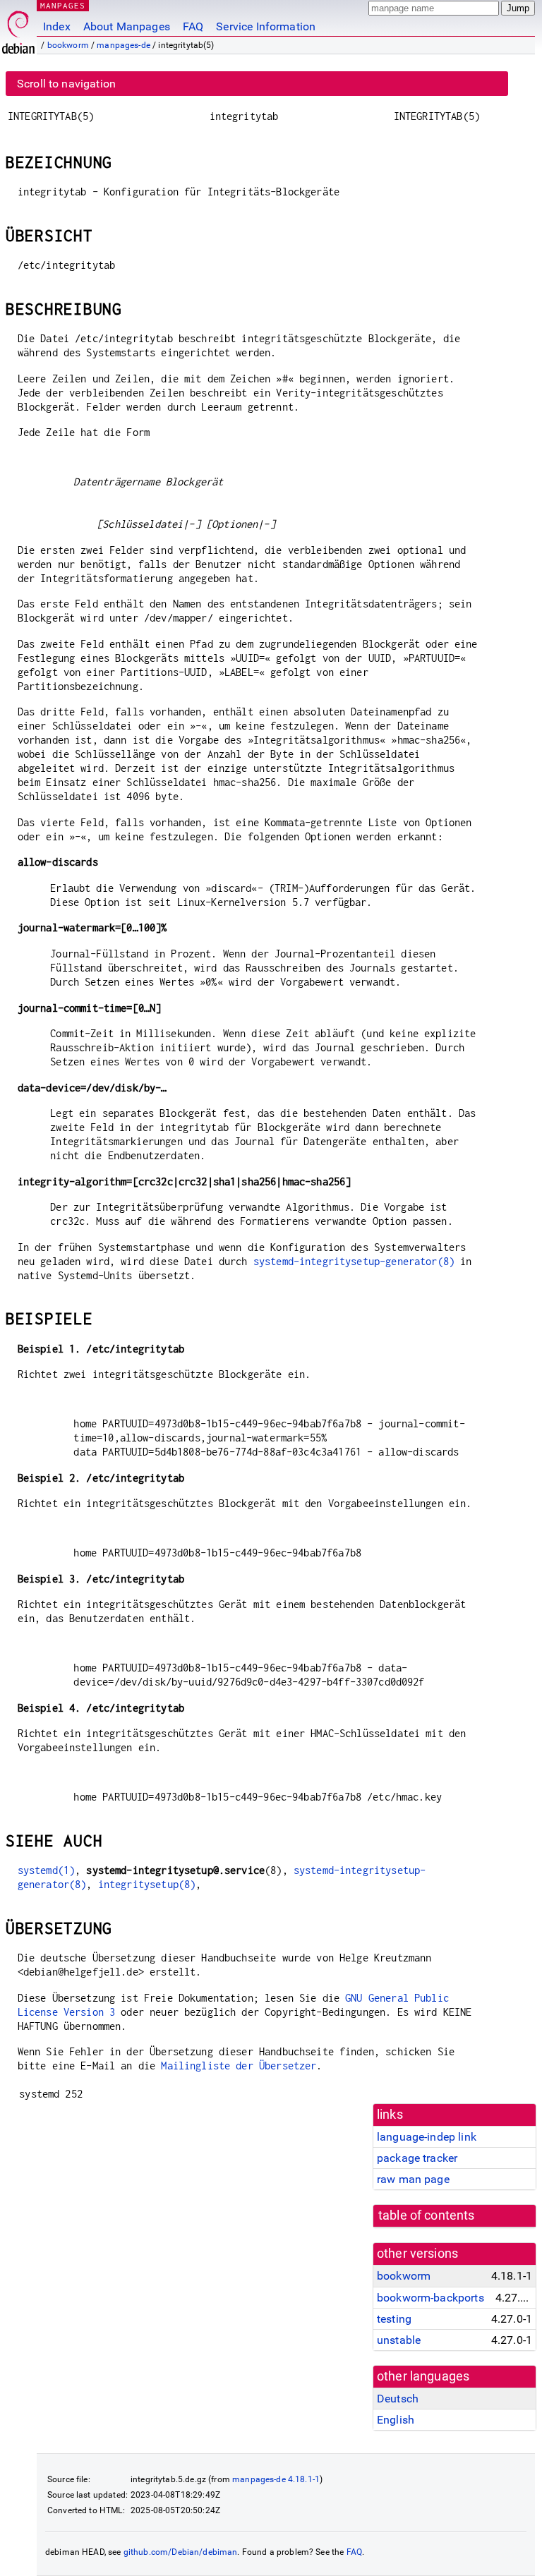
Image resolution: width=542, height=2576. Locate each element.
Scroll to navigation (66, 84)
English (396, 2420)
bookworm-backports (430, 2298)
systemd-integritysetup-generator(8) (354, 1261)
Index (57, 26)
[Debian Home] (18, 29)
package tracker (417, 2158)
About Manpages (127, 26)
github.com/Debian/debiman (181, 2552)
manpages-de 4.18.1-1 (276, 2479)
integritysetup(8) (147, 1884)
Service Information (266, 26)
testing (394, 2319)
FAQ (193, 26)
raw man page (413, 2179)
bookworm (68, 45)
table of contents (427, 2215)
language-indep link (427, 2137)
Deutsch (398, 2399)
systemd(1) (47, 1870)
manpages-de (124, 45)
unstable (399, 2340)
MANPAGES (63, 5)
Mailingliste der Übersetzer (239, 2066)
